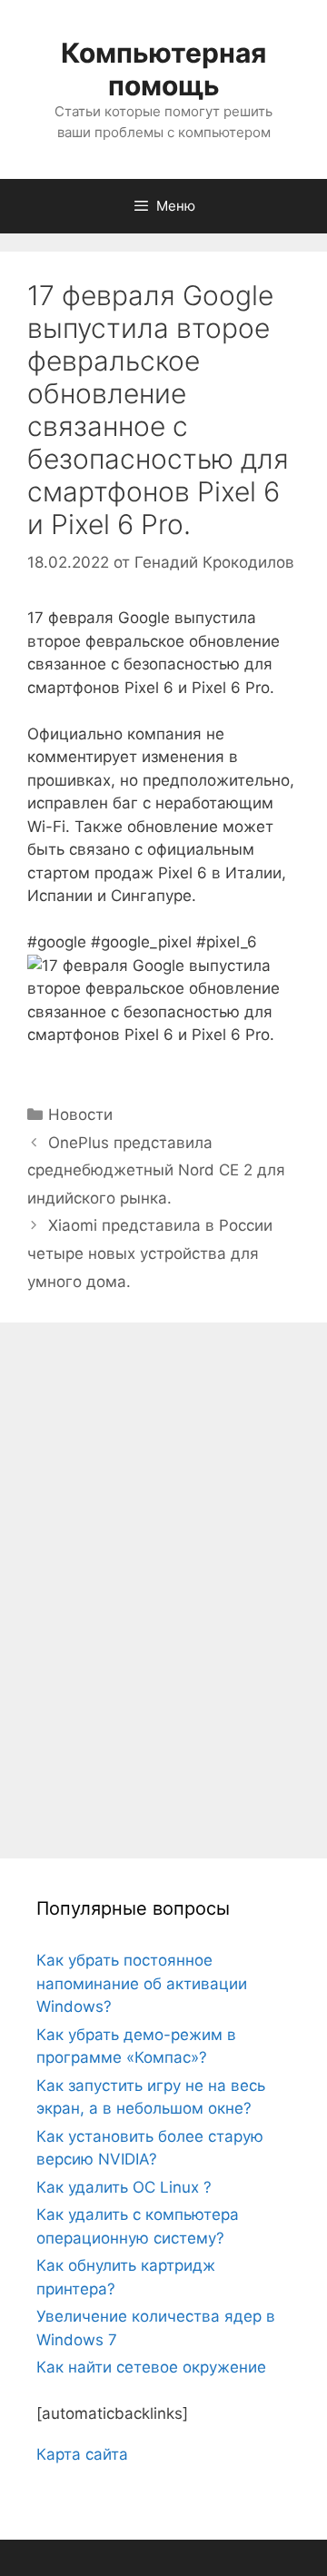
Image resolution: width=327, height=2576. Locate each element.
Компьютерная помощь (163, 69)
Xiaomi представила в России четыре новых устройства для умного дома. (150, 1253)
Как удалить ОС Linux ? (124, 2187)
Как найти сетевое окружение (151, 2367)
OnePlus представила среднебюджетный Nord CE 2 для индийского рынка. (156, 1170)
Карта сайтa (82, 2454)
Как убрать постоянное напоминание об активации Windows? (142, 1983)
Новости (80, 1115)
